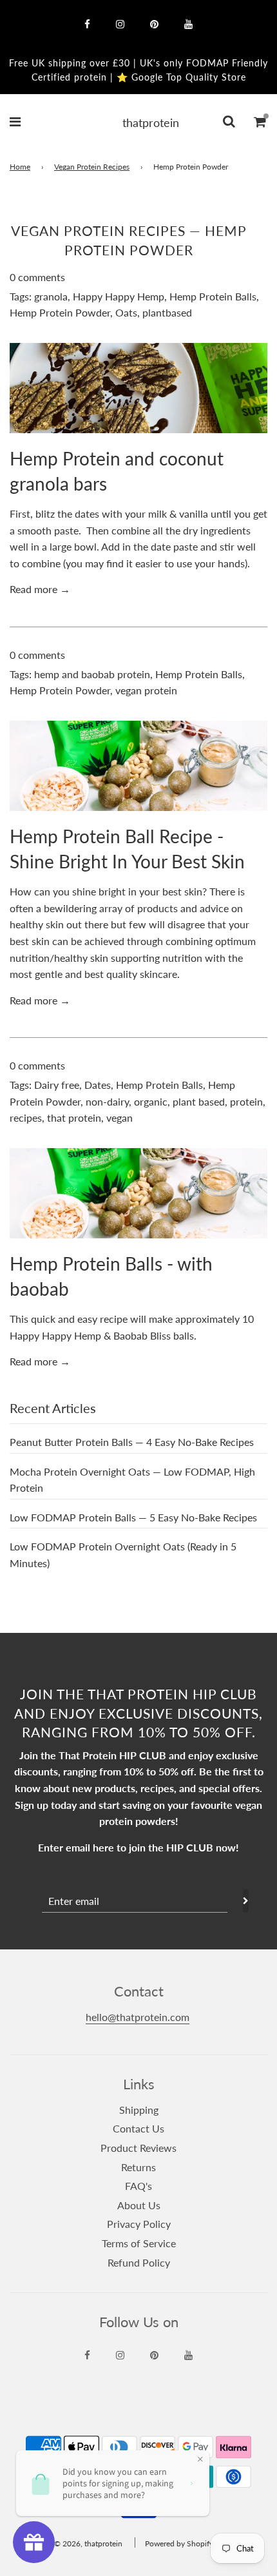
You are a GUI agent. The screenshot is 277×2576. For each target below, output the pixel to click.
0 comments (37, 277)
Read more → (40, 589)
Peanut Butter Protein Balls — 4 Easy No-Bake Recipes (132, 1442)
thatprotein (138, 122)
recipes (26, 1117)
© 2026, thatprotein (88, 2543)
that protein (74, 1117)
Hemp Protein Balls (213, 296)
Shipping (139, 2110)
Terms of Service (139, 2243)
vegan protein (146, 690)
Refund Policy (139, 2262)
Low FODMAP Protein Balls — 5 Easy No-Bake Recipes (133, 1517)
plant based (199, 1101)
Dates (98, 1085)
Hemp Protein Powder (60, 312)
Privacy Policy (139, 2224)
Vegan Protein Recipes (92, 167)
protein (246, 1101)
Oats (126, 312)
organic (151, 1101)
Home (20, 167)
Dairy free (57, 1085)
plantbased (167, 312)
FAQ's (138, 2186)
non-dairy (107, 1101)
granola (51, 296)
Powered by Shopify (179, 2543)
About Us (139, 2205)
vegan (119, 1117)
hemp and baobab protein (92, 674)
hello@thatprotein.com (138, 2017)
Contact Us (138, 2128)
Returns (138, 2167)
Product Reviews (138, 2148)
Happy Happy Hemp (119, 296)
